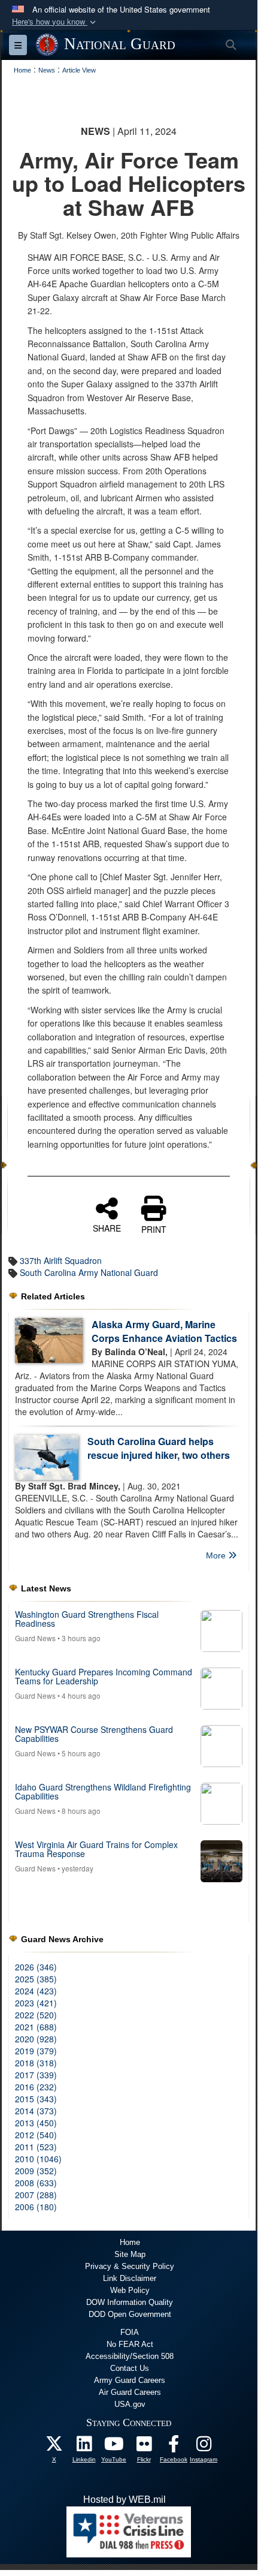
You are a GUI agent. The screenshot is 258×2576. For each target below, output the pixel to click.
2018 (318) (36, 2063)
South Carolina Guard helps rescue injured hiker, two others (159, 1448)
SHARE (107, 1227)
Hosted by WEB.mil (125, 2500)
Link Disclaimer (130, 2278)
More (217, 1555)
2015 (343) (36, 2099)
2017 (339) (36, 2075)
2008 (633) (36, 2183)
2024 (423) (36, 1991)
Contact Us (130, 2368)
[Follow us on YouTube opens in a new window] (114, 2447)
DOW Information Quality (130, 2302)
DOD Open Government (130, 2314)
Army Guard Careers (130, 2380)
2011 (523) (36, 2147)
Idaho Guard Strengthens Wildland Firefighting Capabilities (103, 1791)
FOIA (130, 2332)
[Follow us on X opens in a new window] (54, 2447)
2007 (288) (36, 2195)
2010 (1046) (38, 2159)
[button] (55, 22)
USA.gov (130, 2404)
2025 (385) (36, 1979)
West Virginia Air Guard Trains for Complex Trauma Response (96, 1849)
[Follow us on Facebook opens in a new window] (174, 2447)
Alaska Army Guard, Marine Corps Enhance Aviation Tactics (164, 1331)
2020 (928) (36, 2039)
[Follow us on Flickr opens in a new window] (144, 2447)
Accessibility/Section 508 (130, 2356)
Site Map (130, 2254)
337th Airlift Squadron (61, 1260)
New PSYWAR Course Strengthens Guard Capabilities (94, 1734)
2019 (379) (36, 2051)
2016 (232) (36, 2087)
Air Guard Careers (130, 2392)
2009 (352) (36, 2171)
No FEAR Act (130, 2344)
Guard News (35, 1638)
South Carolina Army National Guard (89, 1272)
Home (130, 2242)
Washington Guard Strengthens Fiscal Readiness (87, 1619)
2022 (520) (36, 2015)
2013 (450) (36, 2123)
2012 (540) (36, 2135)
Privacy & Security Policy (130, 2266)
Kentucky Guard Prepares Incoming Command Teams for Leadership (104, 1676)
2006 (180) (36, 2207)
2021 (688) (36, 2027)
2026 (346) (36, 1967)
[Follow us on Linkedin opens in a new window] (84, 2447)
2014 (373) (36, 2111)
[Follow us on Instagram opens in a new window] (204, 2447)
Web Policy (130, 2290)
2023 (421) (36, 2003)
